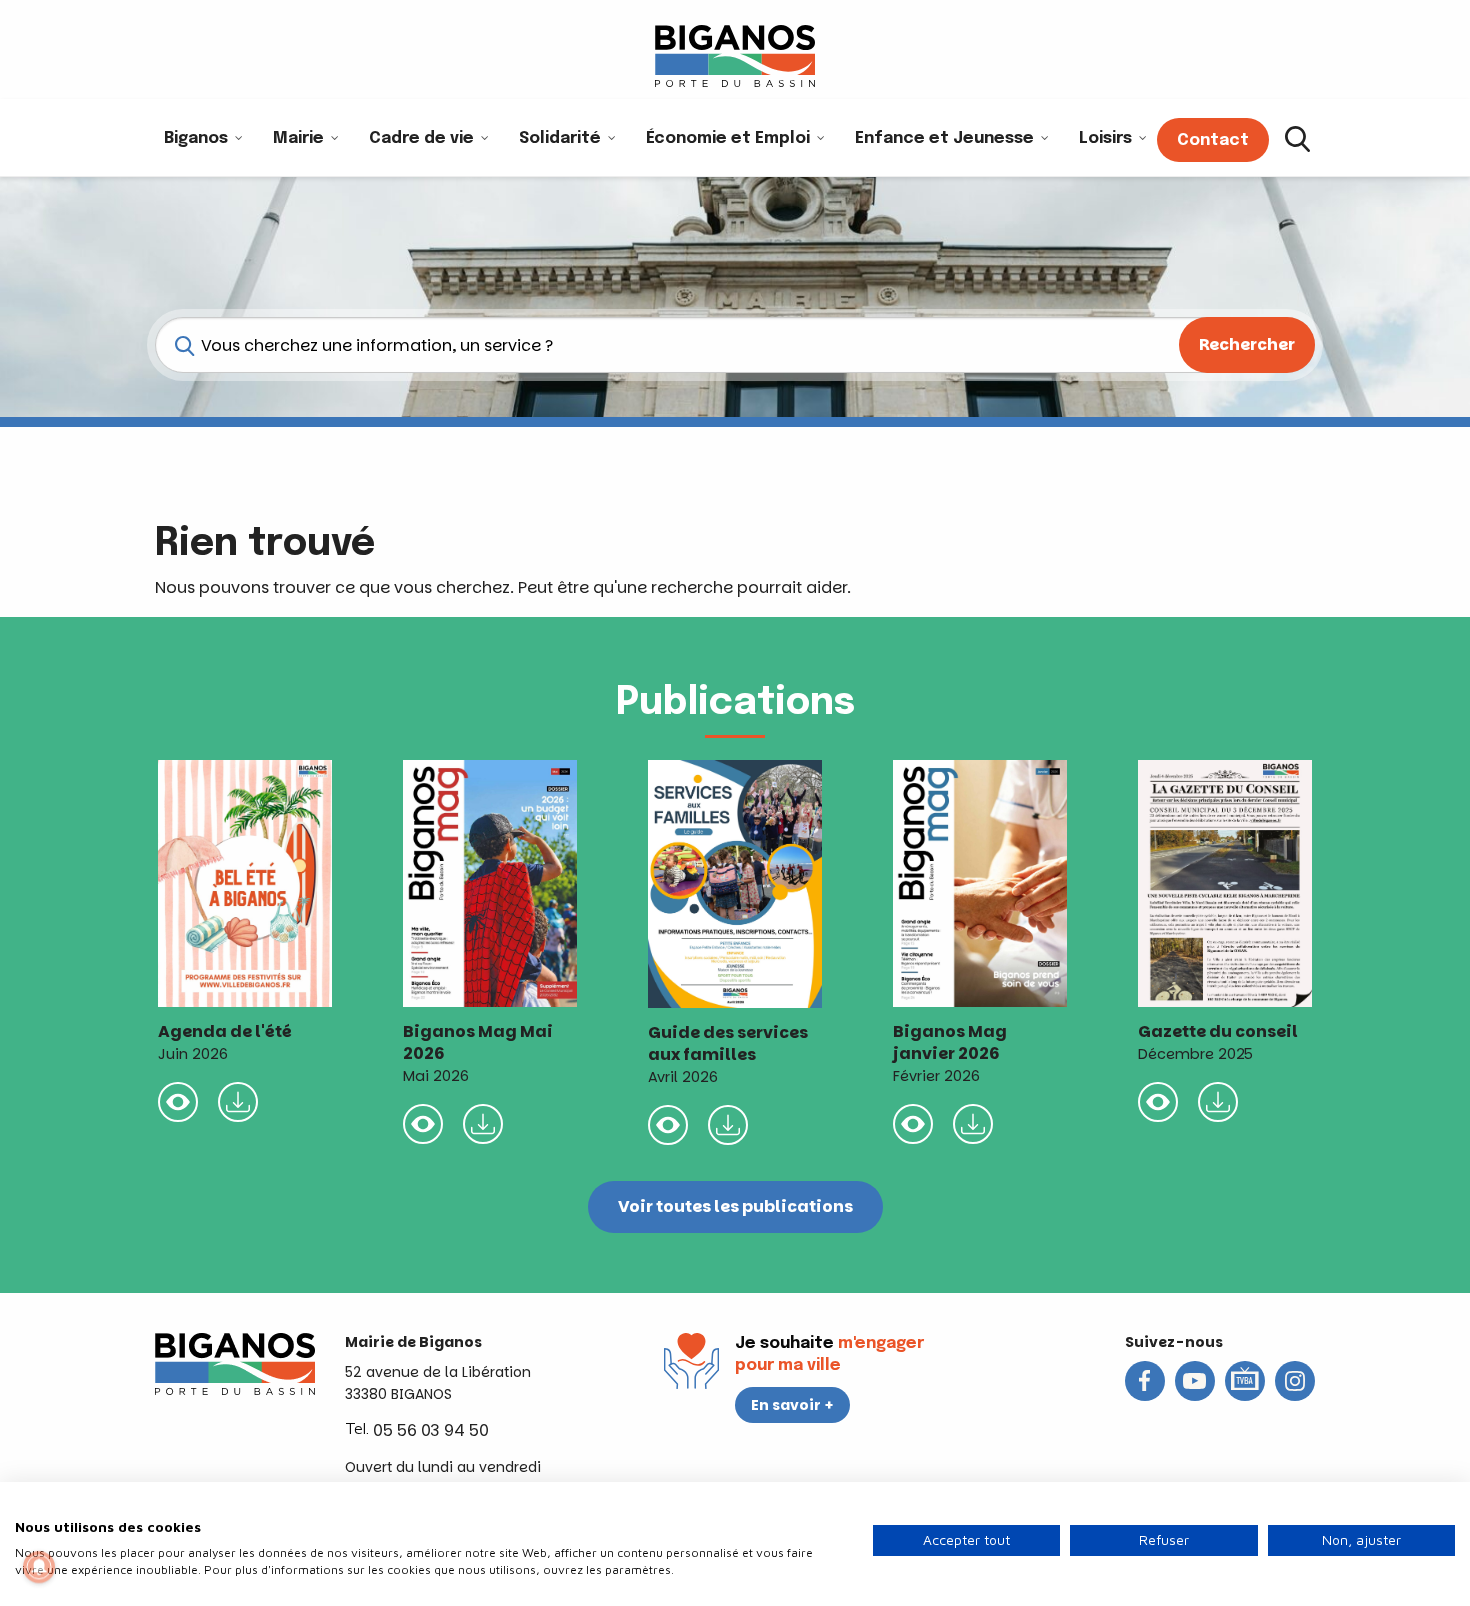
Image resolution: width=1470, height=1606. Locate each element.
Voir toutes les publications (735, 1206)
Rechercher (1247, 344)
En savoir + (792, 1405)
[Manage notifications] (39, 1567)
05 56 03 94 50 (431, 1430)
